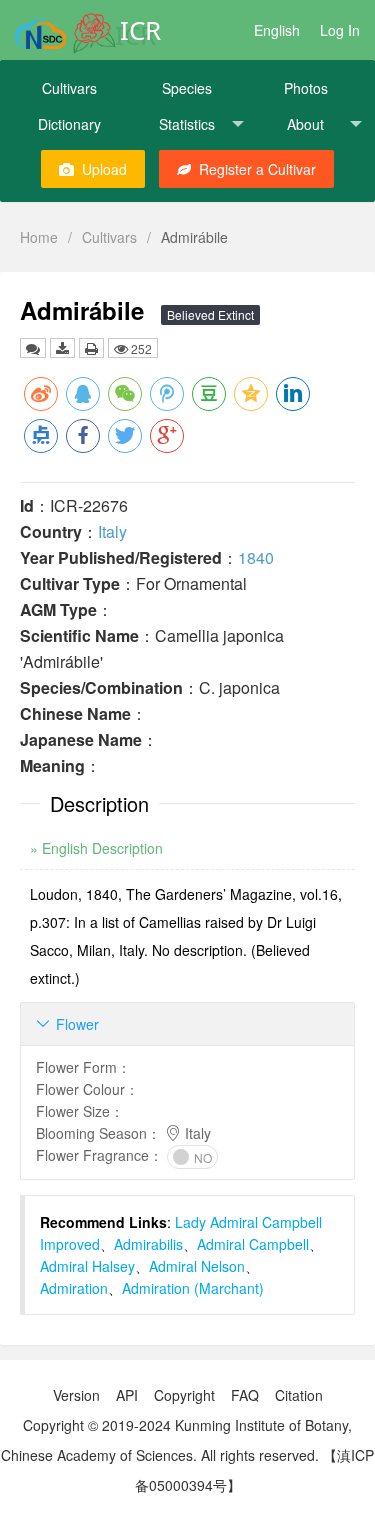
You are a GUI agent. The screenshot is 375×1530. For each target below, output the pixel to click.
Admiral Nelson (197, 1266)
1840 (256, 557)
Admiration (74, 1288)
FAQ (245, 1395)
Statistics (187, 124)
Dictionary (69, 124)
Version (76, 1395)
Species (187, 88)
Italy (112, 531)
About (305, 124)
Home (39, 237)
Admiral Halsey (87, 1266)
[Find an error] (33, 348)
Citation (299, 1395)
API (127, 1395)
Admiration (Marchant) (193, 1288)
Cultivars (69, 88)
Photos (306, 88)
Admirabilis (148, 1244)
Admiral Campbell (253, 1244)
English (277, 30)
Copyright (184, 1395)
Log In (340, 30)
